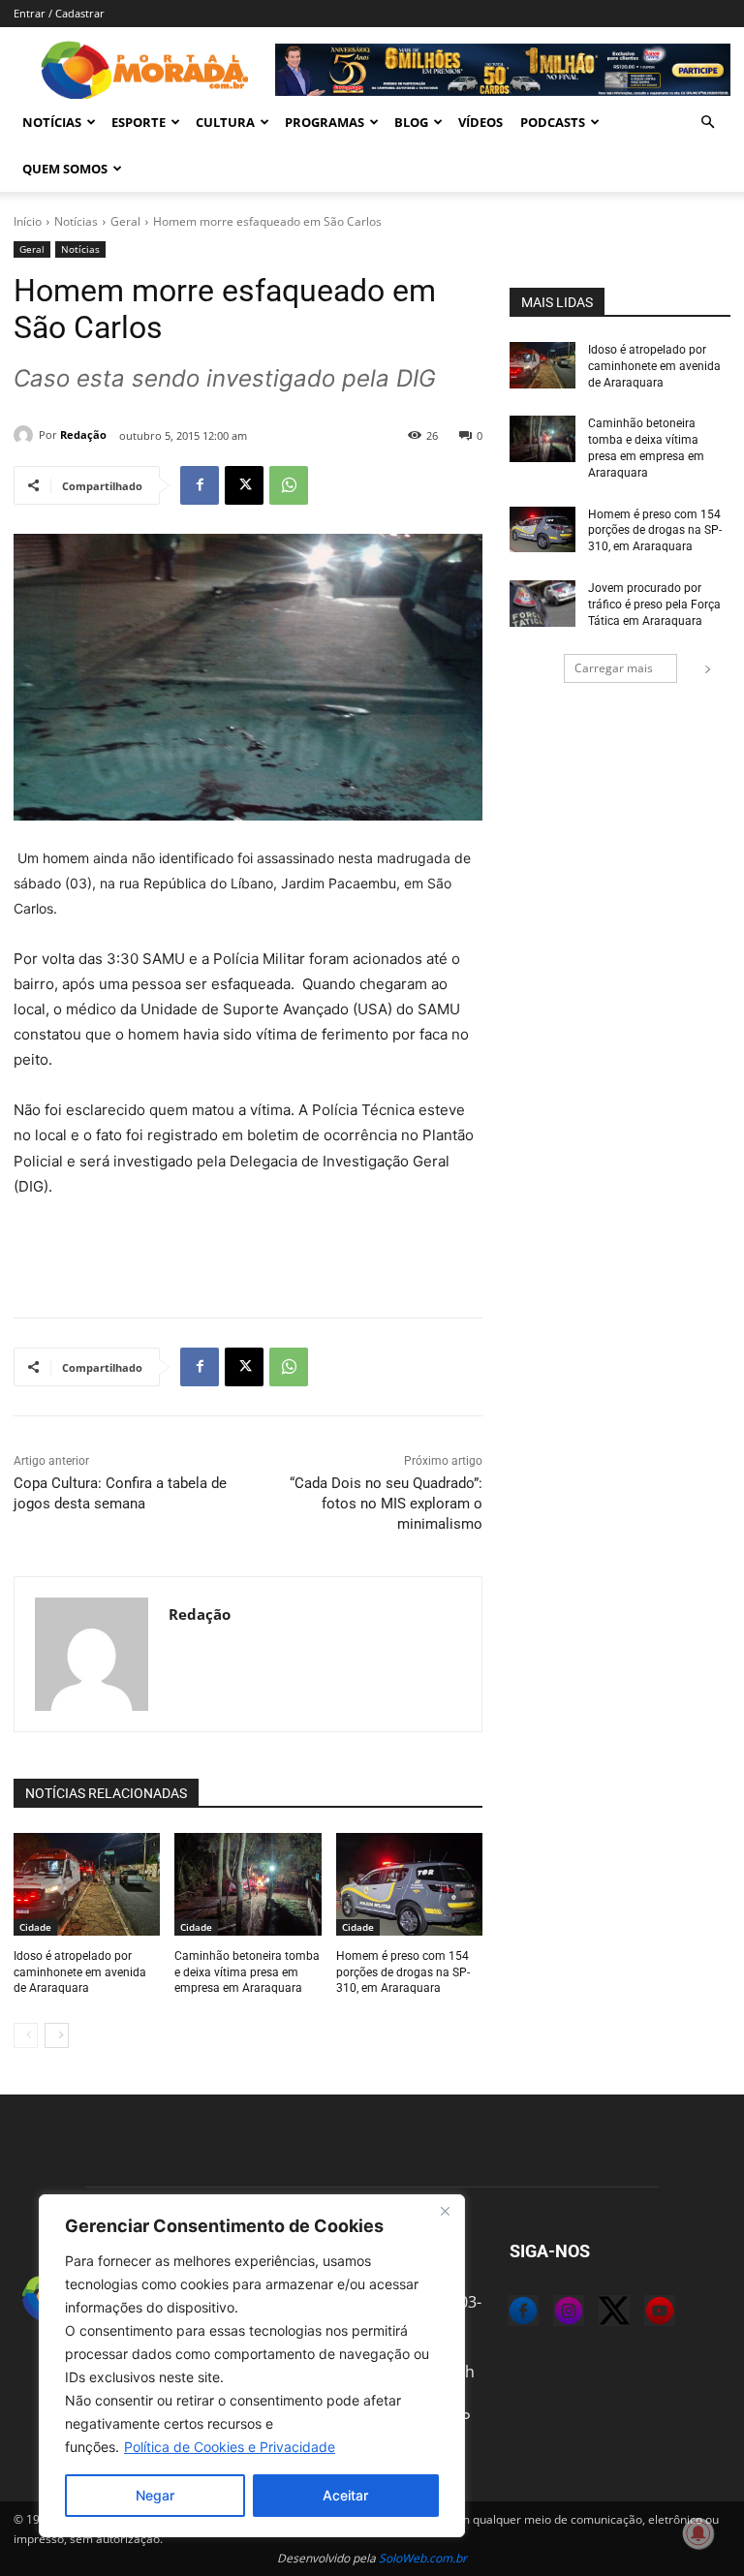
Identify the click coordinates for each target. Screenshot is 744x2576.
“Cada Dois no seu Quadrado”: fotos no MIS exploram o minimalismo (386, 1504)
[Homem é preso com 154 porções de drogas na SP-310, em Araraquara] (409, 1884)
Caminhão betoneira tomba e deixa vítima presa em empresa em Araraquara (247, 1972)
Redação (83, 435)
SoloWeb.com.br (423, 2558)
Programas (325, 122)
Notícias (52, 122)
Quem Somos (65, 169)
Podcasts (553, 122)
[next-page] (57, 2035)
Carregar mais (614, 668)
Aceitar (345, 2495)
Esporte (139, 122)
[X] (244, 485)
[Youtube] (644, 2313)
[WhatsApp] (289, 485)
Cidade (35, 1927)
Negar (155, 2495)
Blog (411, 122)
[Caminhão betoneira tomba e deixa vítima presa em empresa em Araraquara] (248, 1884)
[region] (252, 2366)
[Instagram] (553, 2313)
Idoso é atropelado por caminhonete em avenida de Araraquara (80, 1972)
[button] (707, 122)
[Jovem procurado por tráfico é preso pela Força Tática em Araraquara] (542, 604)
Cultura (225, 122)
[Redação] (26, 435)
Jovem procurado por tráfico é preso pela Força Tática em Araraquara (654, 605)
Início (28, 221)
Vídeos (480, 122)
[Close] (445, 2211)
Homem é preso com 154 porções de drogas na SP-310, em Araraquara (403, 1972)
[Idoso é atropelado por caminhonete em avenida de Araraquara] (87, 1884)
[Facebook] (200, 485)
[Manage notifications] (698, 2533)
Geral (125, 221)
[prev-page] (26, 2035)
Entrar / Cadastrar (59, 13)
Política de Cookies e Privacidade (230, 2447)
